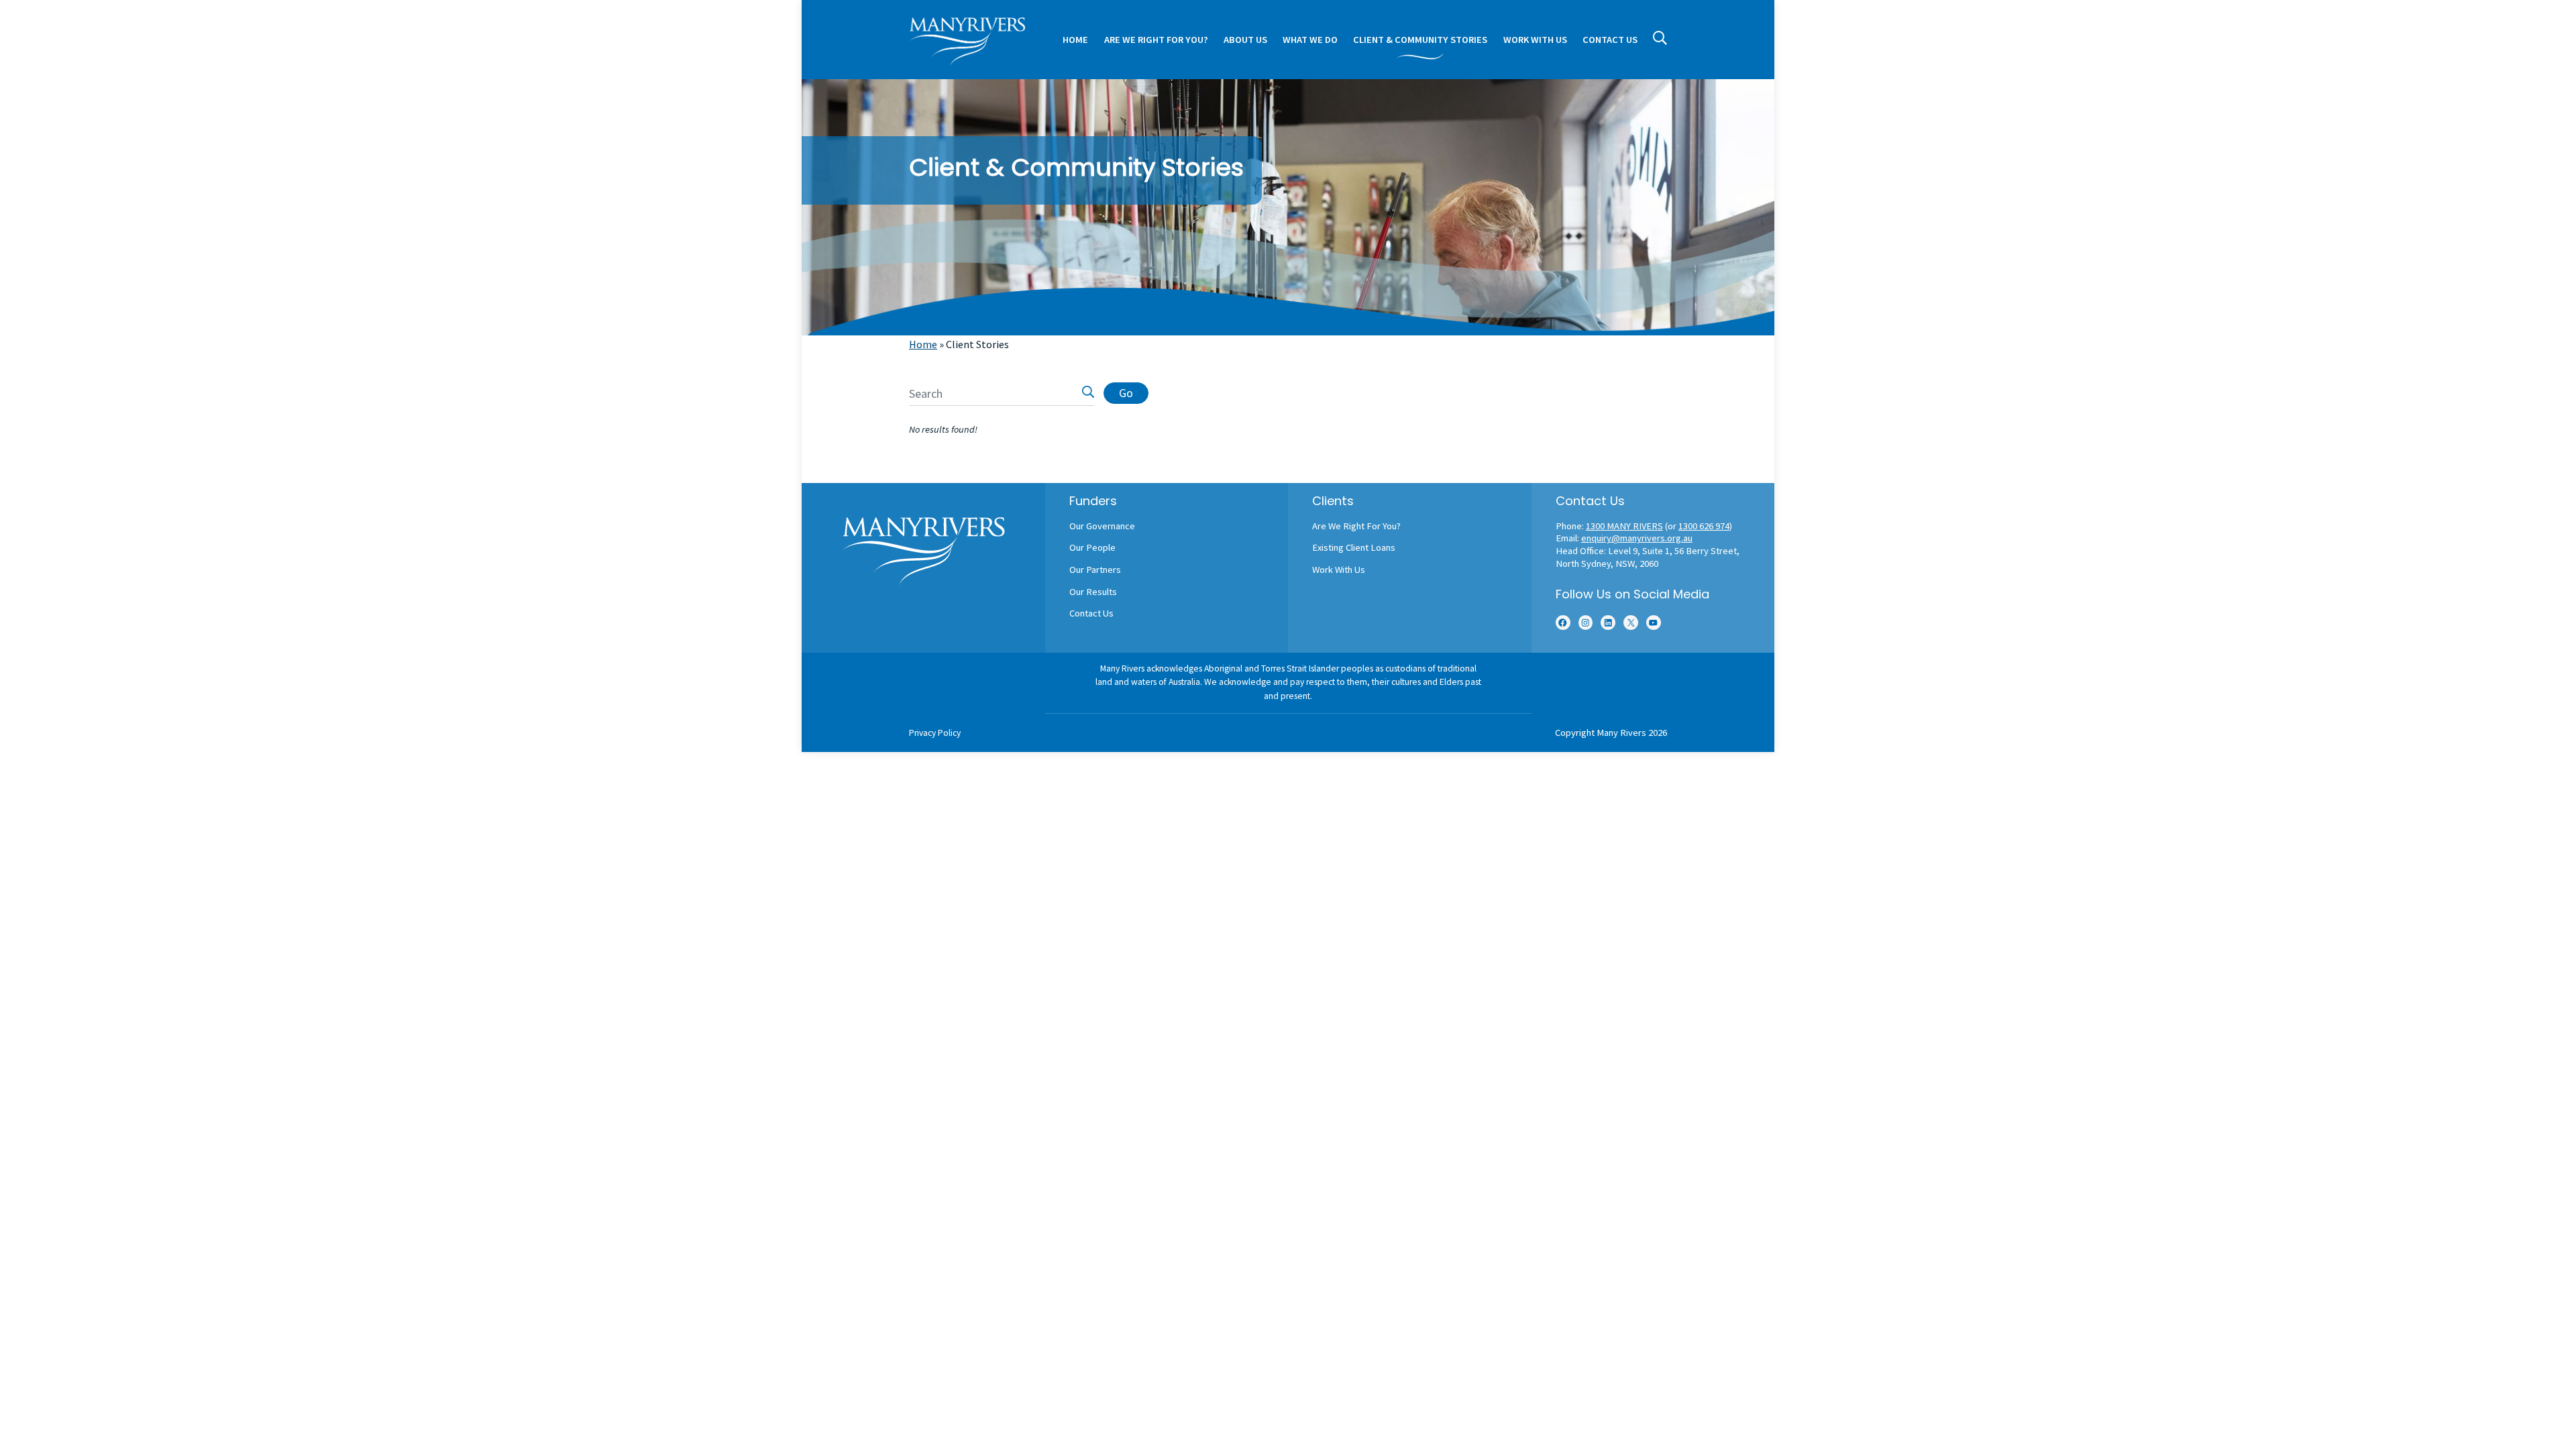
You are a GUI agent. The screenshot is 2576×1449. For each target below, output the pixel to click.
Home (923, 344)
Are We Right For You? (1356, 526)
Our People (1092, 547)
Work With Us (1339, 570)
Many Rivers (1621, 733)
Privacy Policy (935, 733)
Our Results (1093, 592)
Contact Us (1091, 613)
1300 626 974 (1704, 526)
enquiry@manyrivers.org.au (1637, 538)
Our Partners (1095, 570)
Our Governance (1102, 526)
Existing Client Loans (1354, 547)
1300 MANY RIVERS (1624, 526)
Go (1126, 393)
